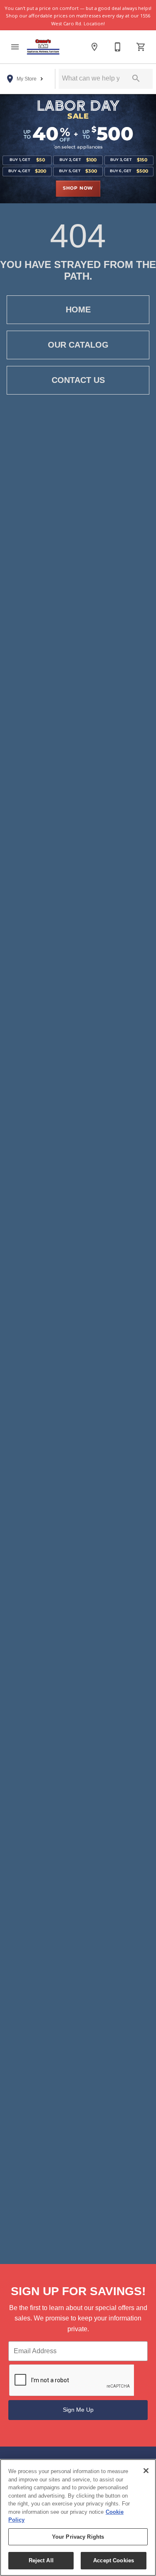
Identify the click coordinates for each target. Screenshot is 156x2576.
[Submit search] (136, 78)
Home (78, 310)
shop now (78, 188)
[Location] (94, 47)
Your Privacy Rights (78, 2537)
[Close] (146, 2471)
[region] (78, 2518)
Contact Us (78, 380)
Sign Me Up (78, 2410)
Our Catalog (78, 345)
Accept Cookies (114, 2560)
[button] (15, 47)
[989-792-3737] (118, 47)
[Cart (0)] (141, 47)
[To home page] (43, 47)
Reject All (41, 2560)
